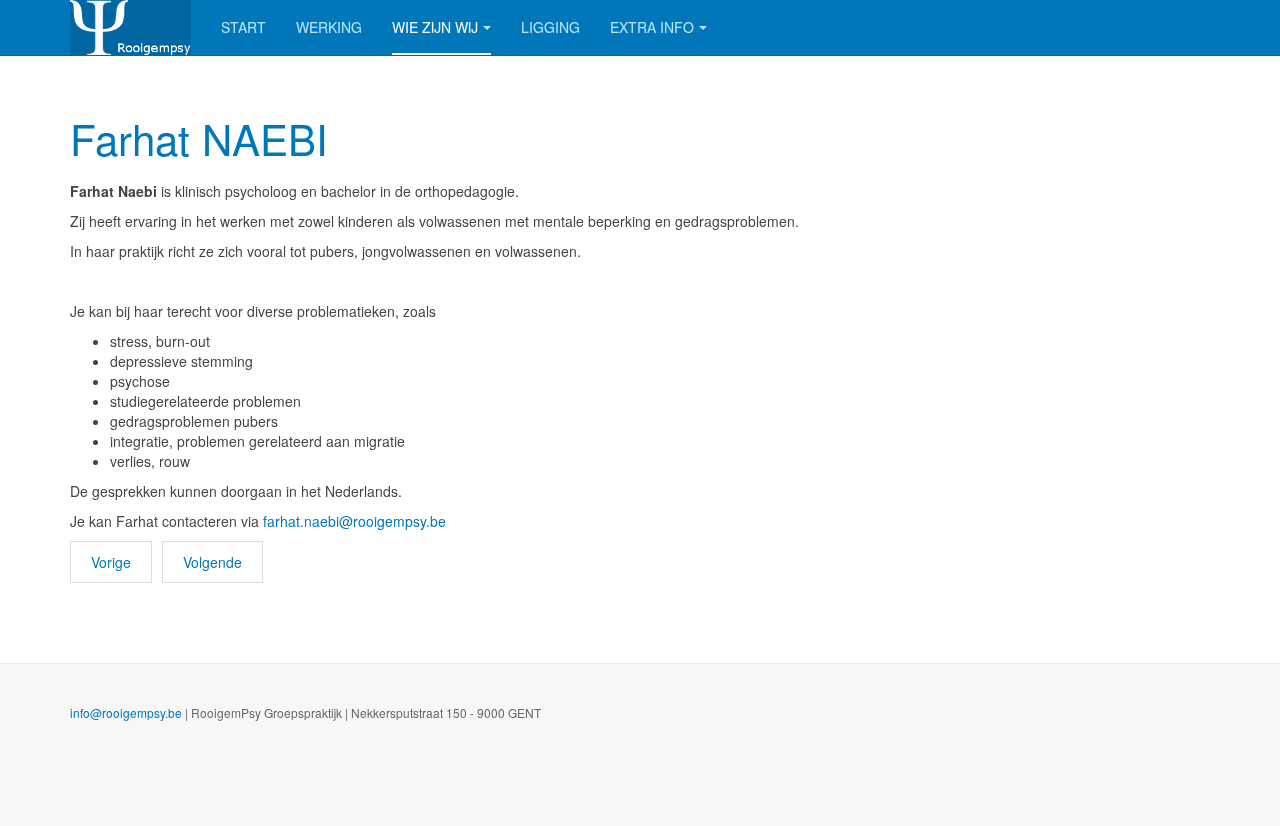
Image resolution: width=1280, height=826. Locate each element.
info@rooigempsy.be (126, 712)
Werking (329, 27)
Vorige (111, 562)
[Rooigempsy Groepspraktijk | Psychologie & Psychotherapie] (130, 27)
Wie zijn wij (435, 27)
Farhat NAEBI (199, 138)
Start (243, 27)
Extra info (652, 27)
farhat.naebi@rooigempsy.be (354, 521)
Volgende (212, 562)
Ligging (550, 27)
